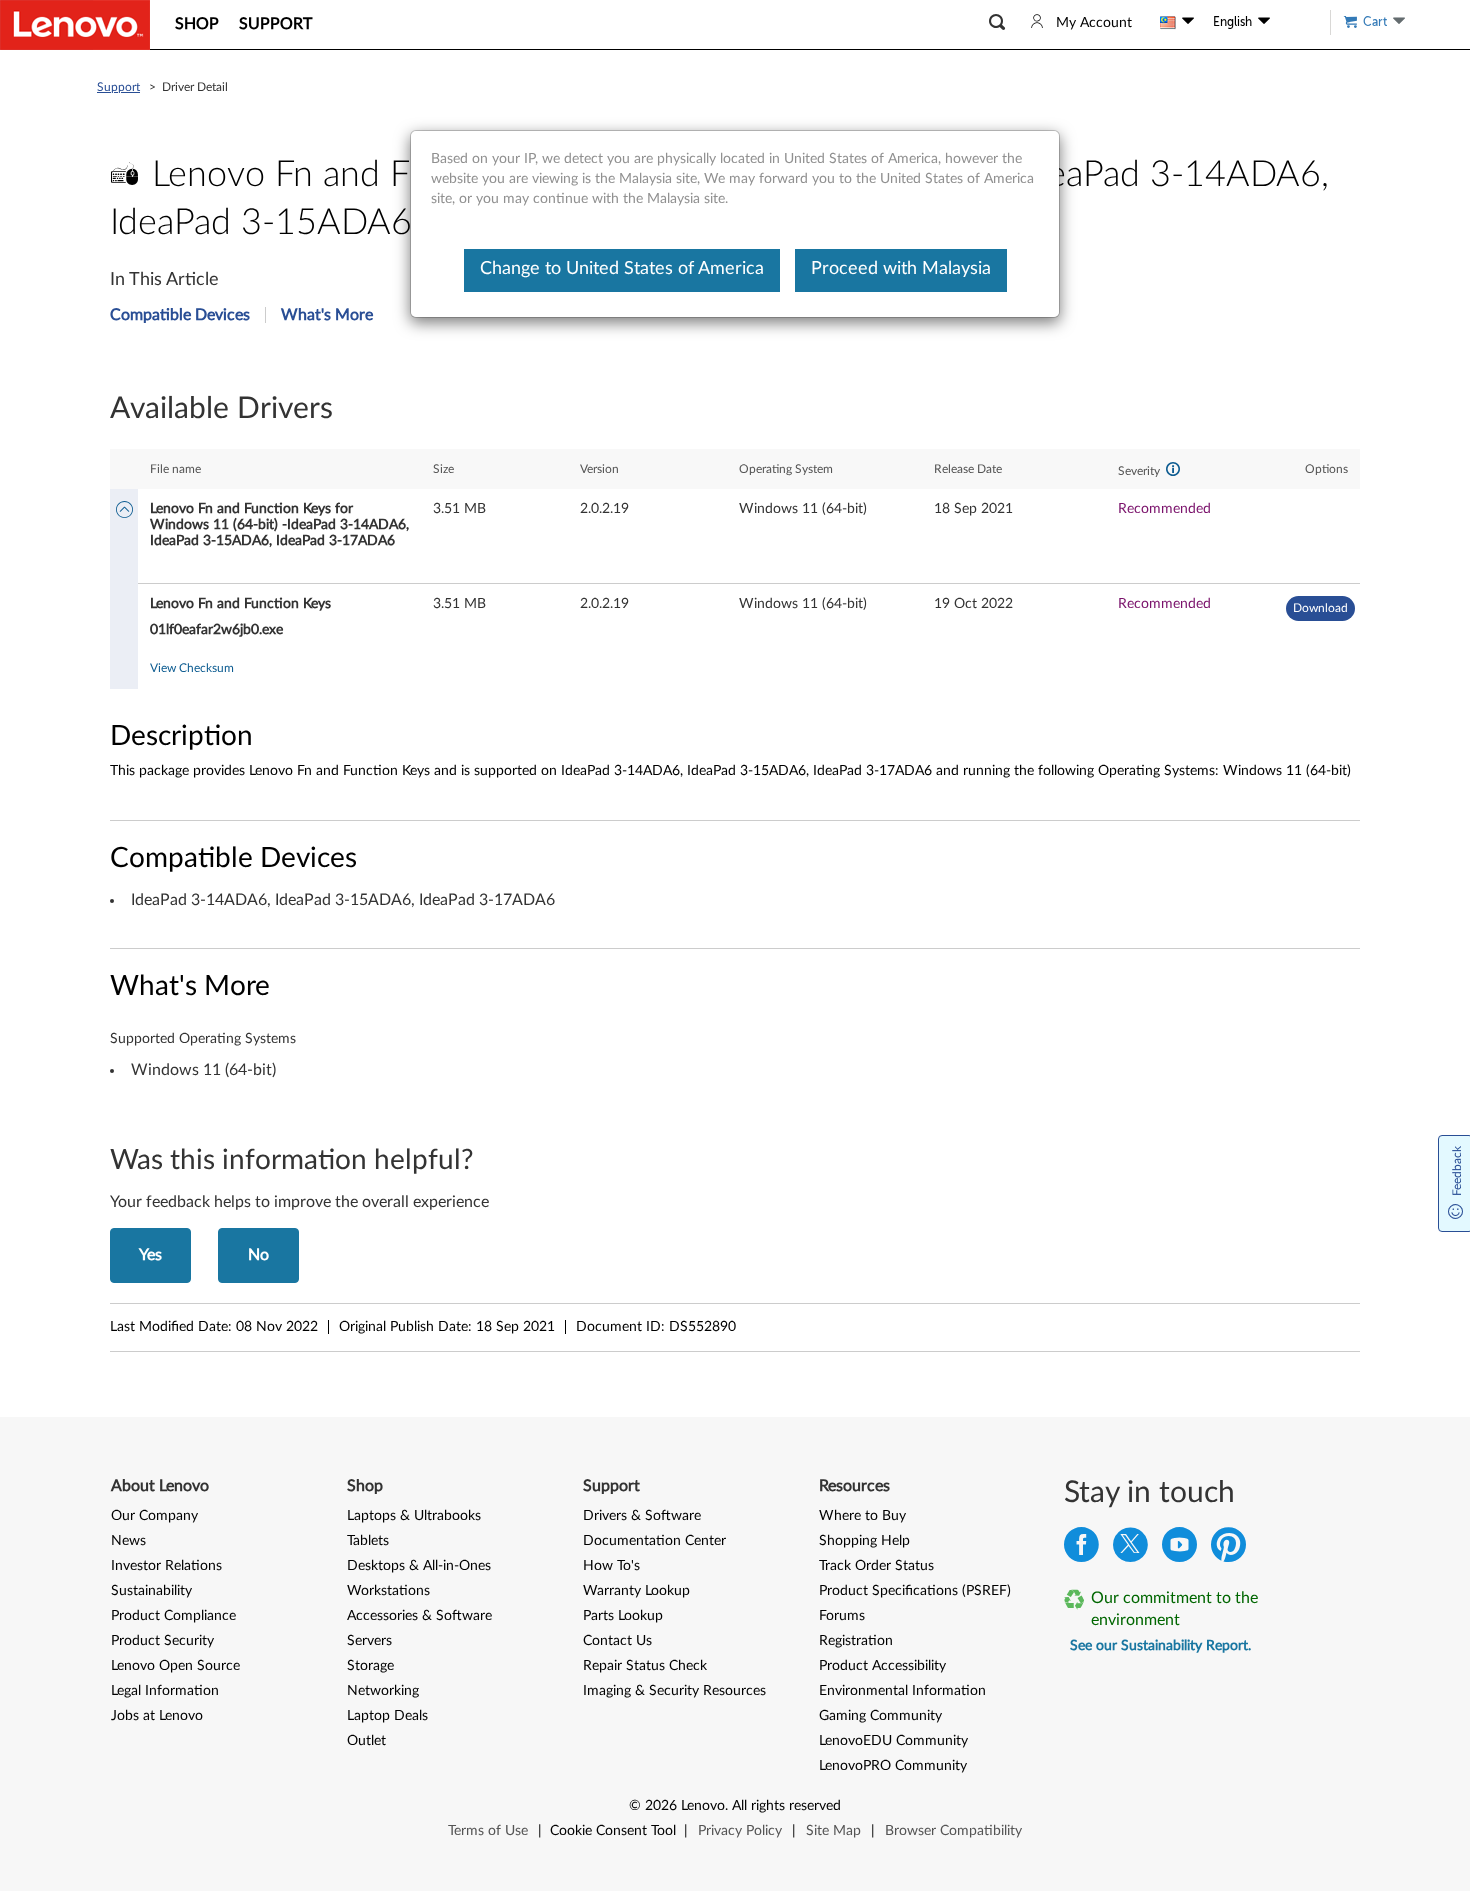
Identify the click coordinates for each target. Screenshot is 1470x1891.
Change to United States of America (622, 269)
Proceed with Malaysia (901, 269)
